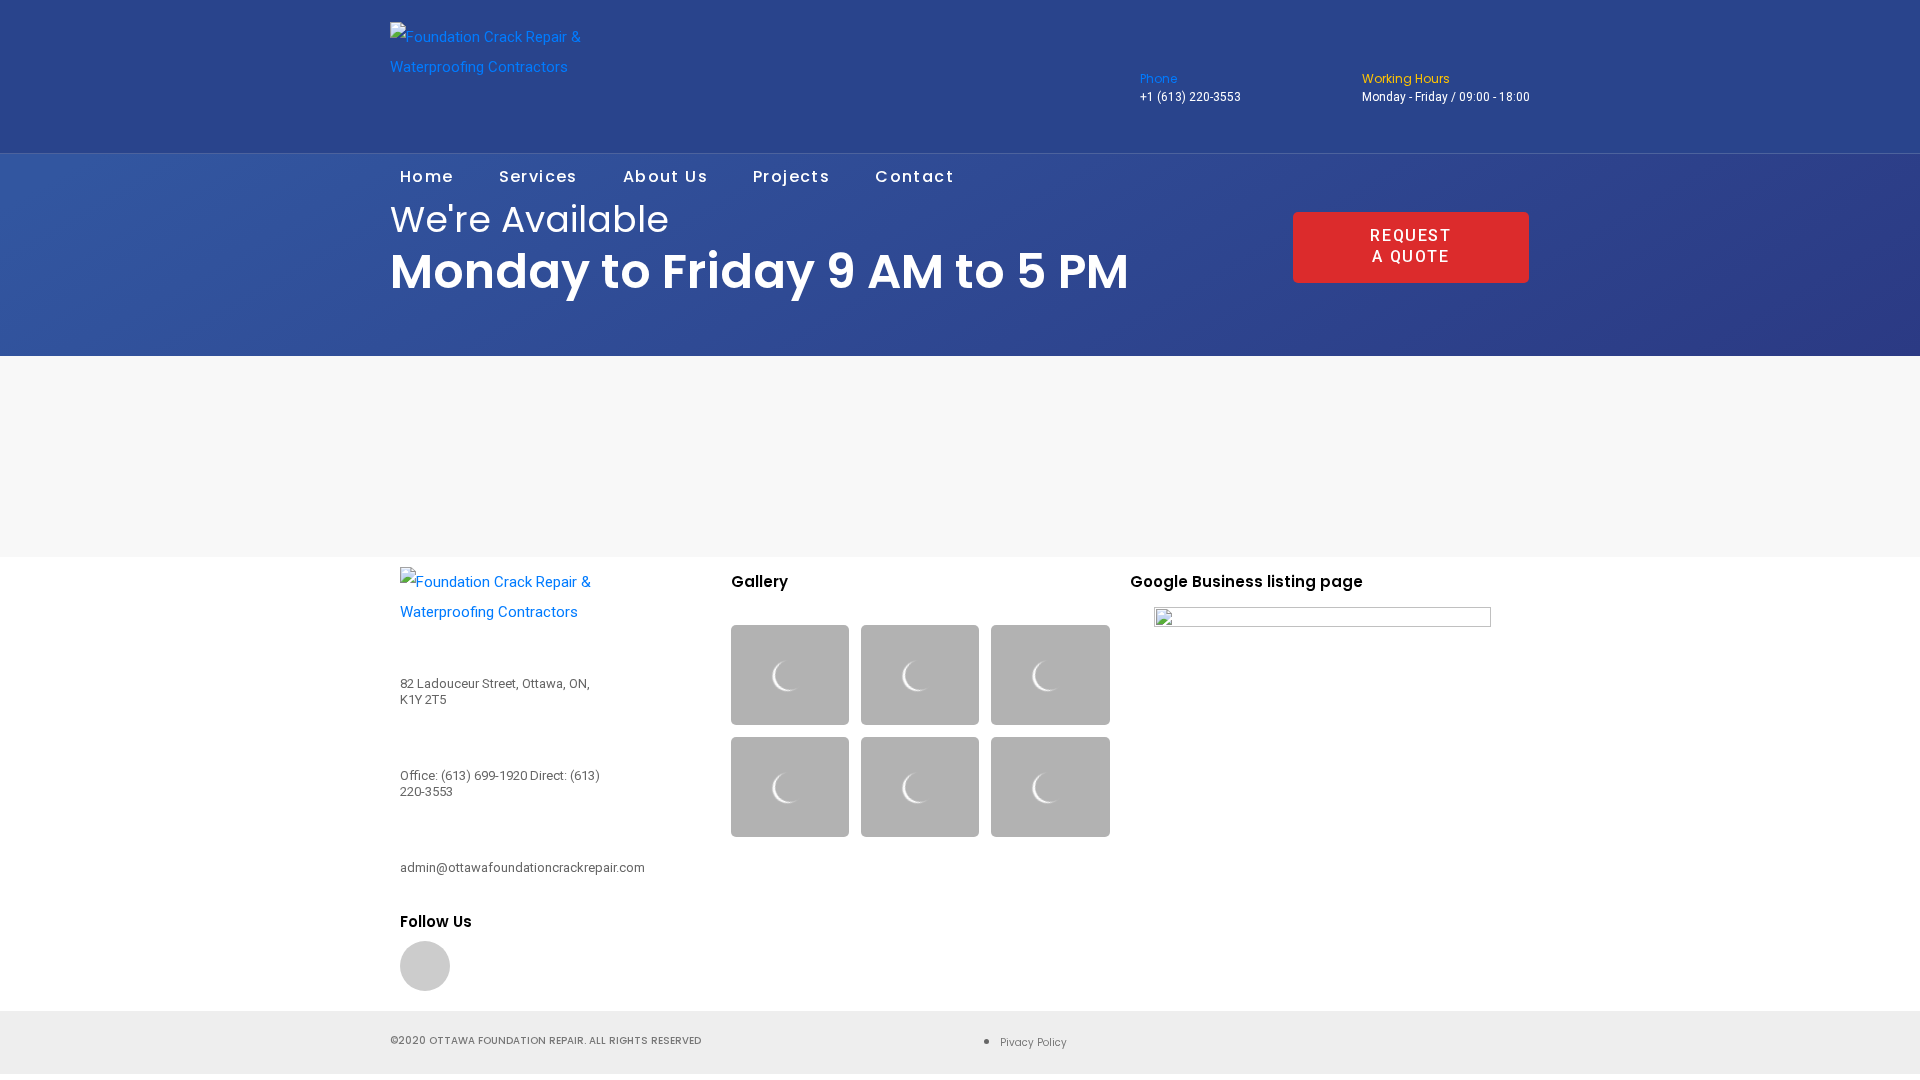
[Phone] (1152, 54)
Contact (914, 176)
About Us (665, 176)
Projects (791, 176)
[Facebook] (425, 966)
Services (538, 176)
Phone (1158, 78)
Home (427, 176)
